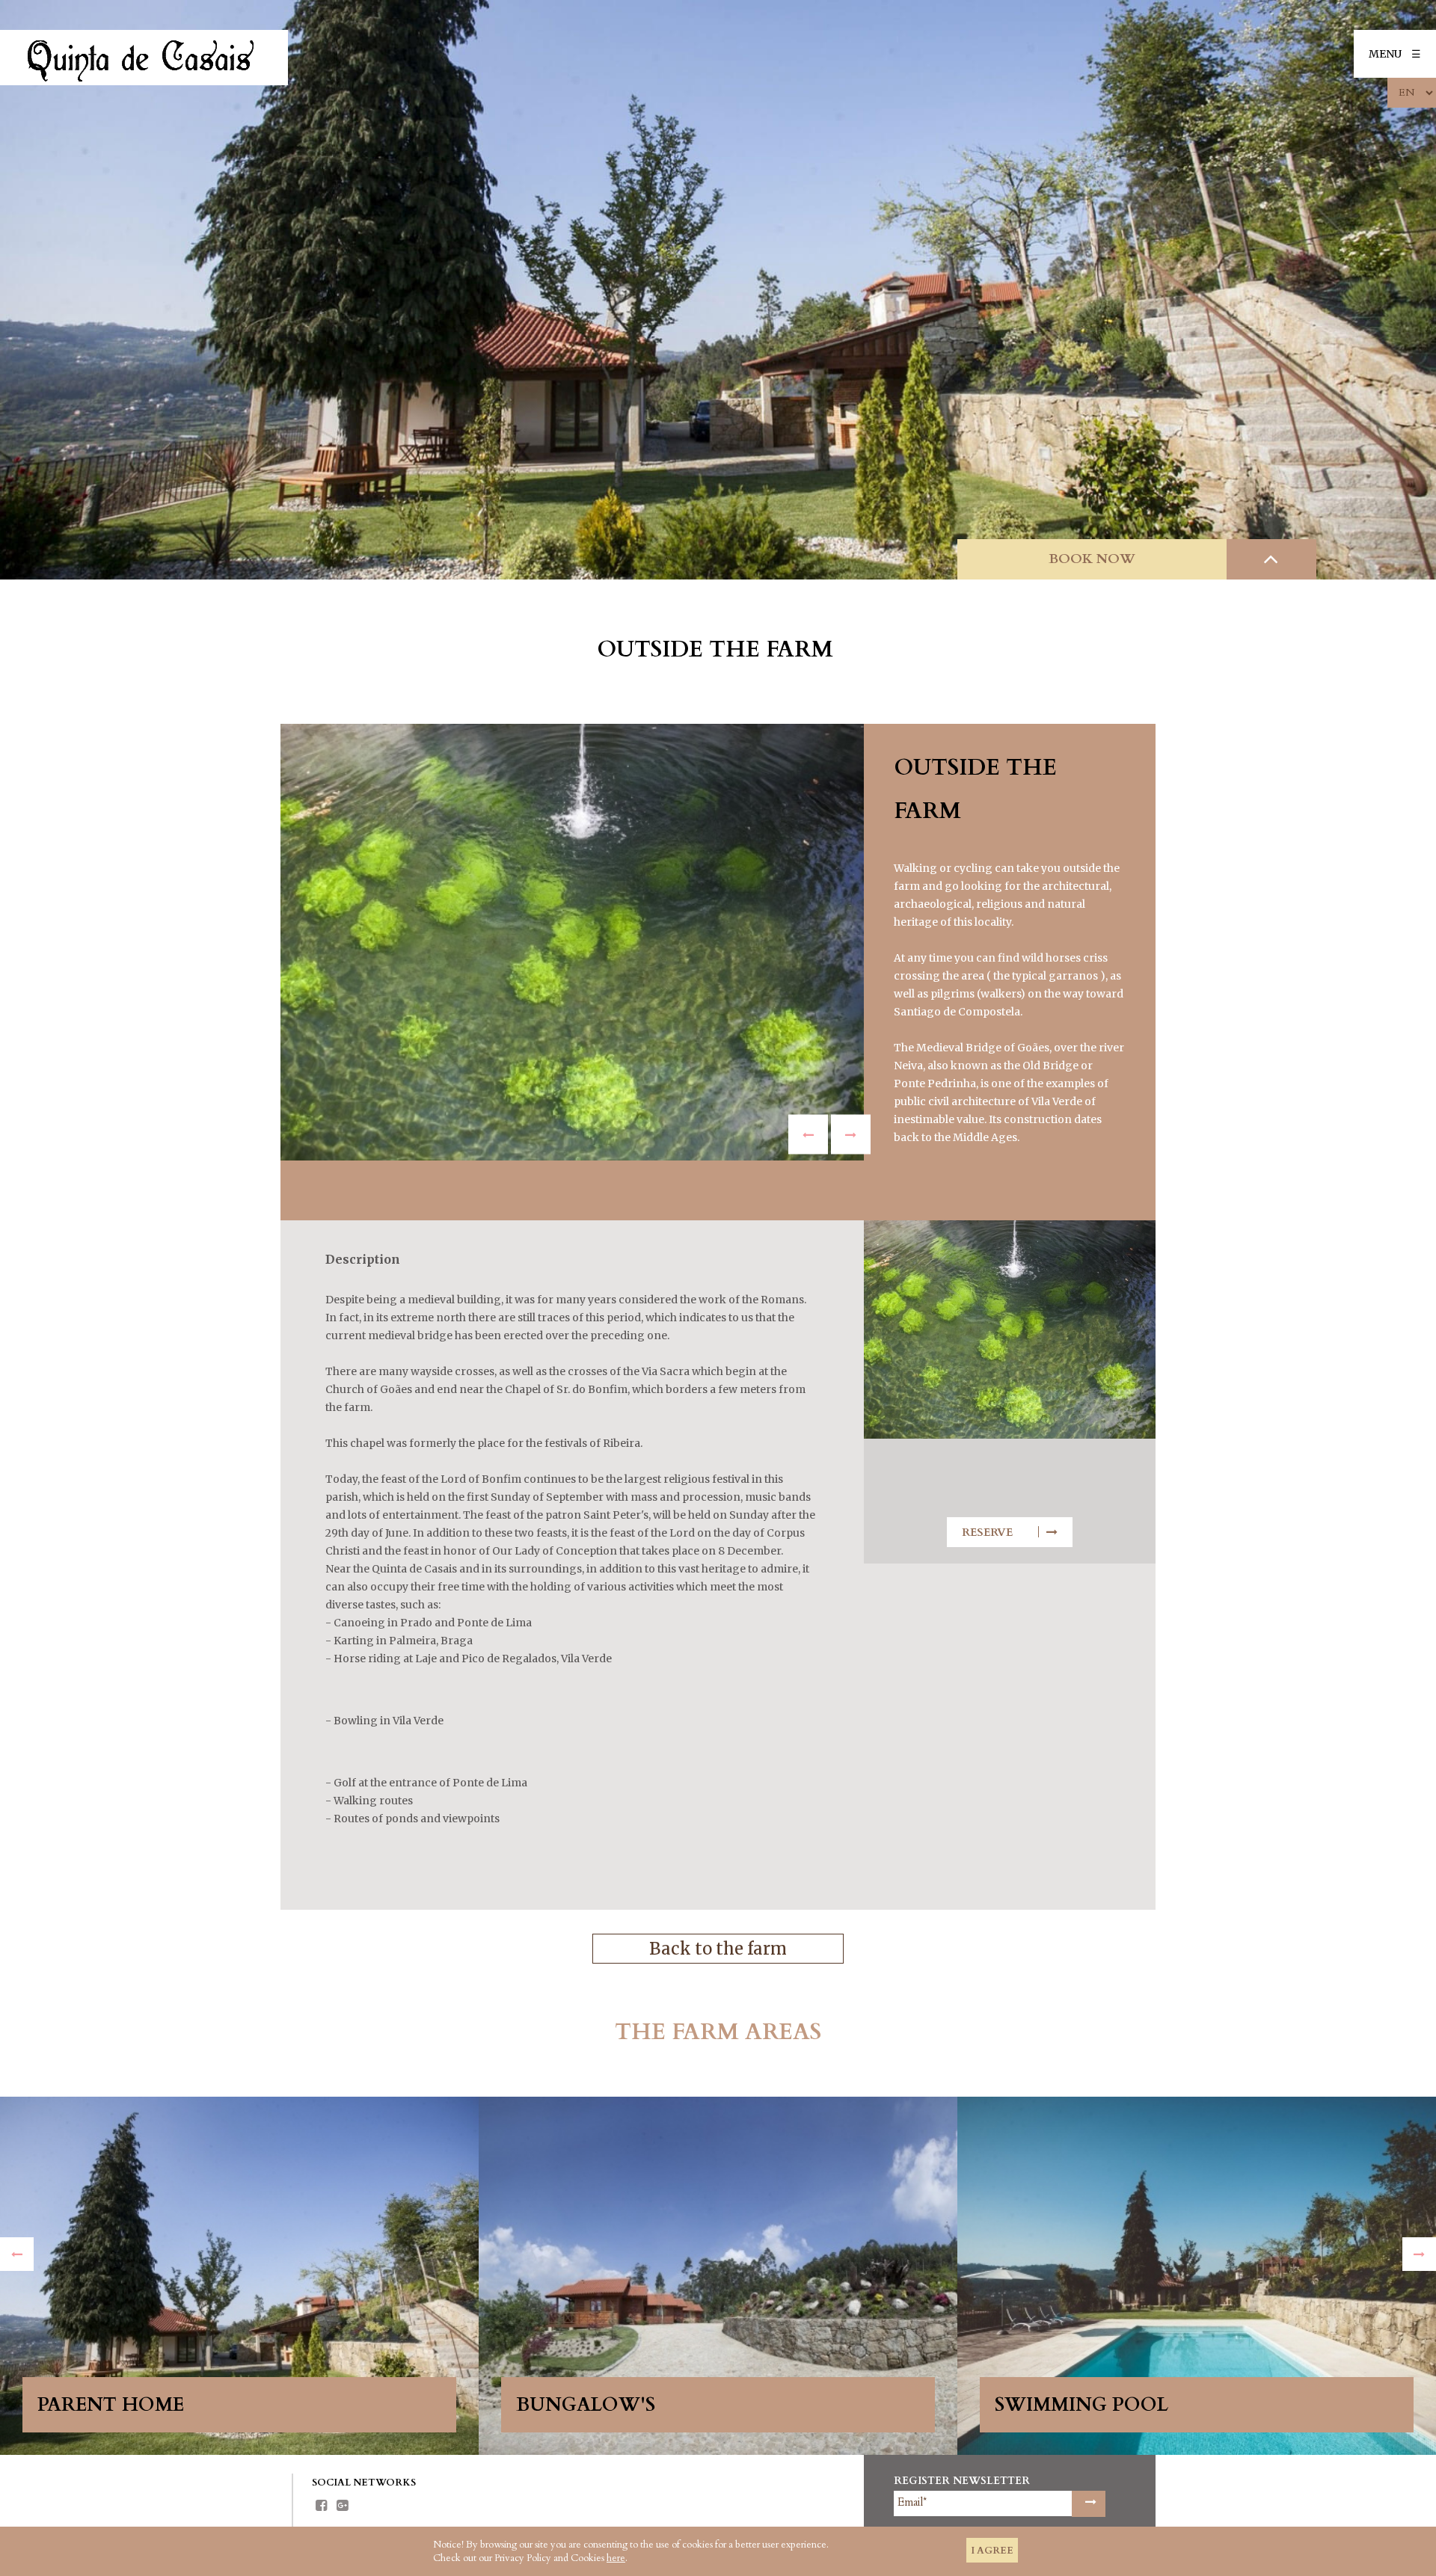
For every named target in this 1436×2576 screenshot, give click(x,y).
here (616, 2558)
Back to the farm (718, 1949)
